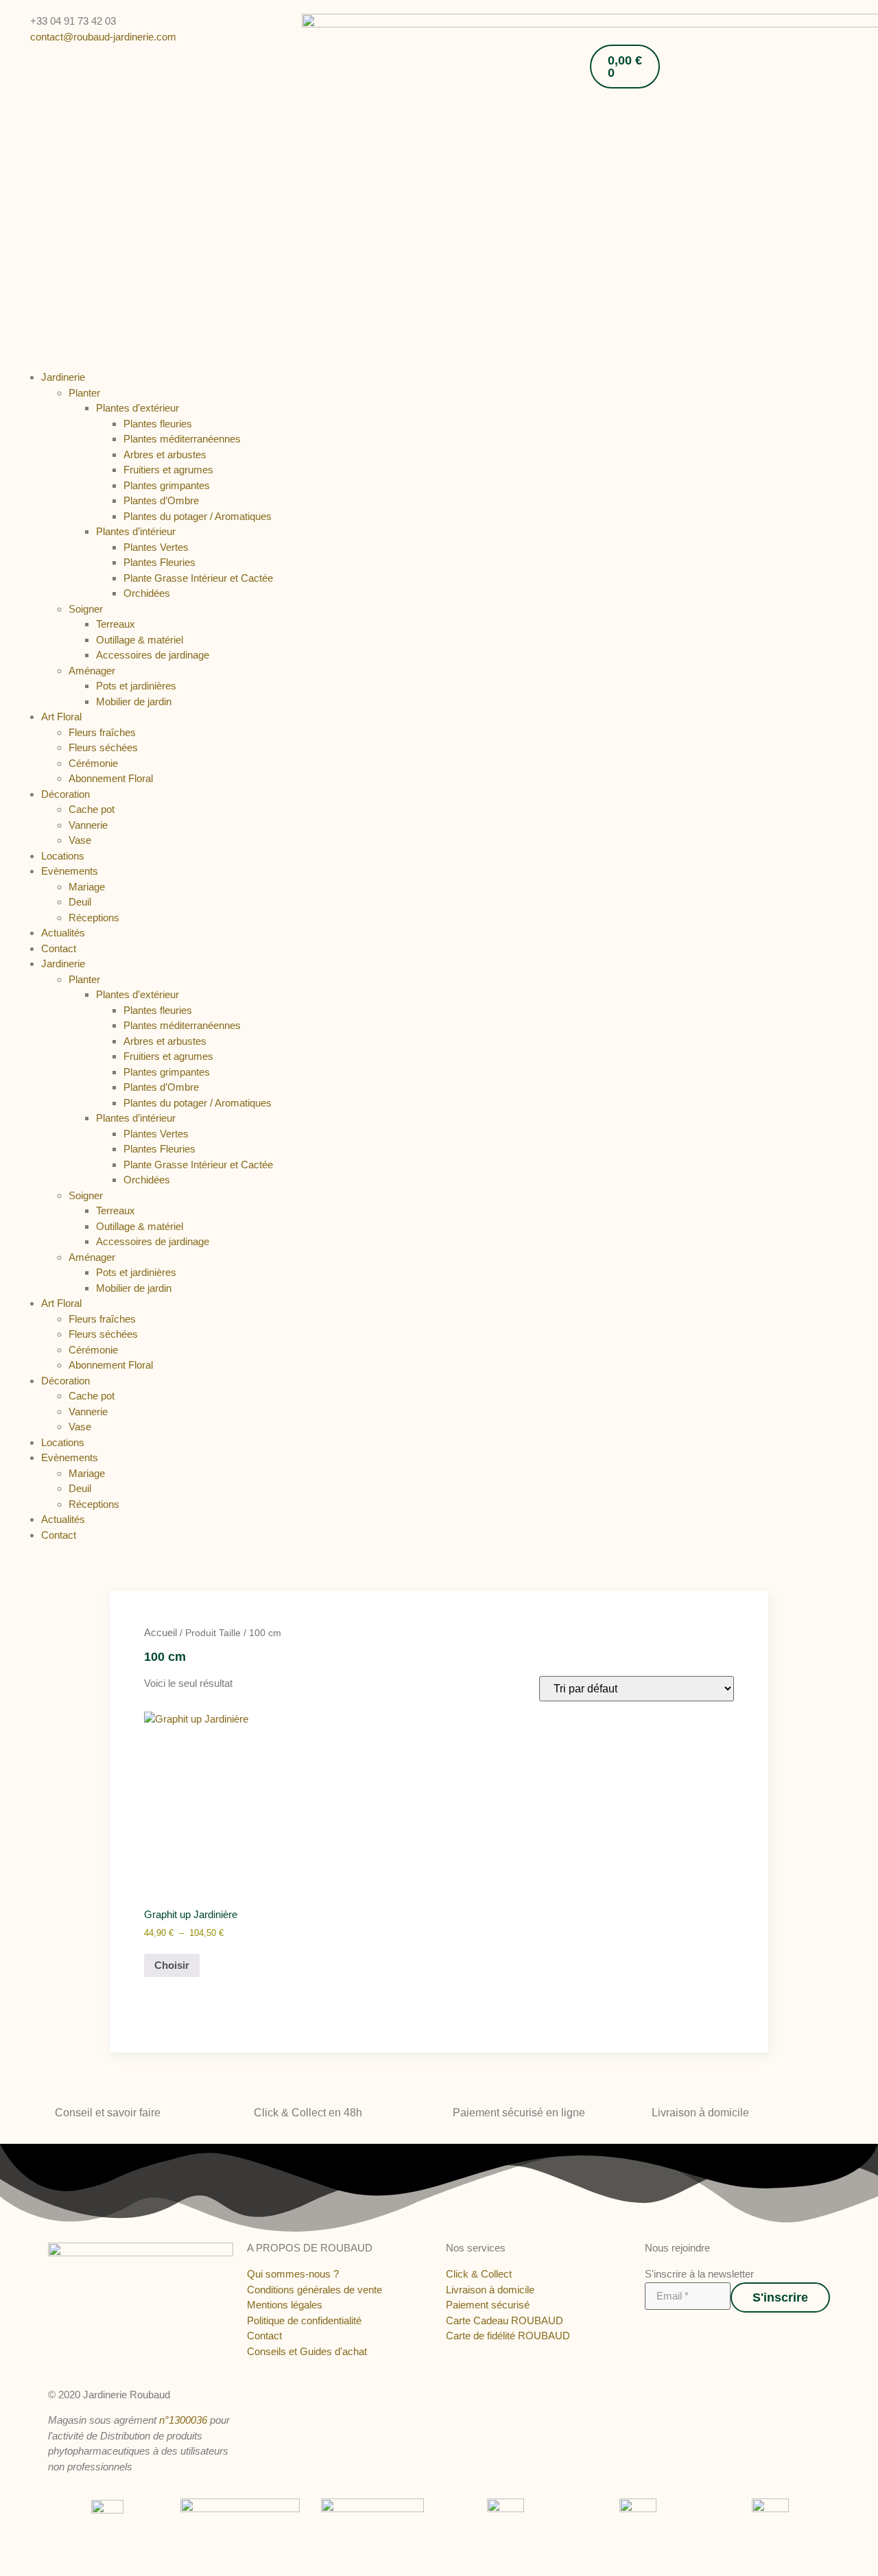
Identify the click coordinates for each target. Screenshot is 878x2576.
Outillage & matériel (140, 640)
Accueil (161, 1632)
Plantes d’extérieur (138, 408)
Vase (80, 840)
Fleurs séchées (103, 747)
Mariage (87, 887)
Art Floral (61, 717)
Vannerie (88, 825)
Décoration (66, 794)
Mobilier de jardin (134, 701)
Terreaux (116, 624)
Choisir (172, 1965)
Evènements (70, 871)
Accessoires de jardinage (153, 655)
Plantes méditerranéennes (182, 439)
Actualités (63, 933)
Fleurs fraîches (102, 732)
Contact (59, 948)
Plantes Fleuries (159, 562)
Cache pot (92, 809)
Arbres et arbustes (165, 454)
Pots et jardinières (136, 686)
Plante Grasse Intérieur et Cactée (198, 578)
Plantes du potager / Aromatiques (198, 516)
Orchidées (147, 593)
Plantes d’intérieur (136, 531)
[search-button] (595, 20)
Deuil (80, 902)
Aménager (92, 671)
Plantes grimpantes (167, 485)
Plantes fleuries (158, 424)
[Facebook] (650, 2332)
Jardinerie (63, 377)
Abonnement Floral (111, 778)
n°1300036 (183, 2420)
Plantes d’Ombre (161, 500)
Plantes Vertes (156, 547)
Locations (63, 856)
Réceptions (94, 918)
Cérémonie (93, 763)
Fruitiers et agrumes (168, 470)
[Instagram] (663, 2332)
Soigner (86, 609)
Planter (84, 393)
